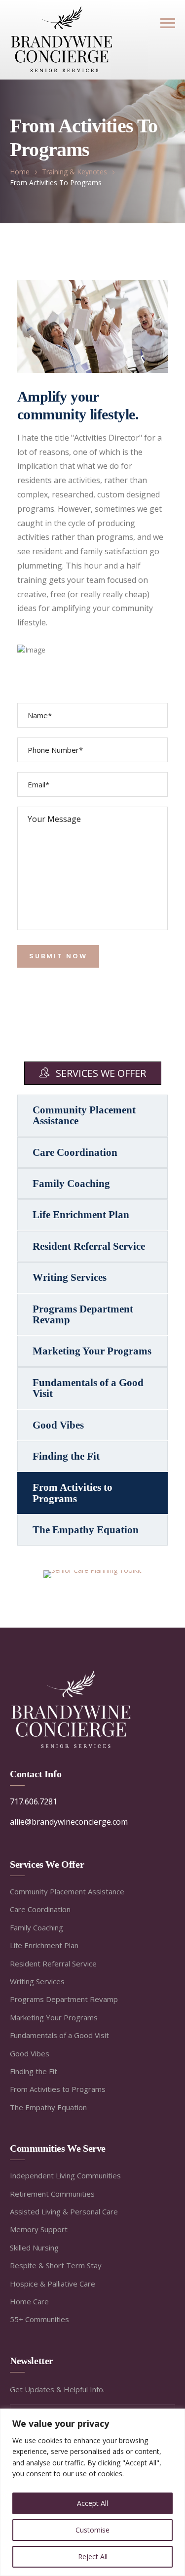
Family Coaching (71, 1184)
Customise (92, 2530)
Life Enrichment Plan (81, 1215)
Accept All (92, 2503)
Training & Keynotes (74, 172)
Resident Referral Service (89, 1246)
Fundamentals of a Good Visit (88, 1388)
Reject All (93, 2556)
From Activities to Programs (73, 1493)
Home (20, 172)
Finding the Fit (66, 1456)
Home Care (29, 2301)
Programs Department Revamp (83, 1314)
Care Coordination (75, 1152)
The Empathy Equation (86, 1530)
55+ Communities (39, 2319)
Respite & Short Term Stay (56, 2265)
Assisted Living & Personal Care (64, 2211)
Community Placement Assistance (84, 1115)
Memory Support (39, 2229)
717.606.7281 (34, 1801)
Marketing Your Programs (92, 1351)
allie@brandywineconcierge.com (69, 1822)
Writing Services (70, 1277)
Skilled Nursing (34, 2248)
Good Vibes (58, 1425)
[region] (92, 2492)
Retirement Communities (52, 2194)
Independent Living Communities (65, 2175)
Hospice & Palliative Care (53, 2284)
